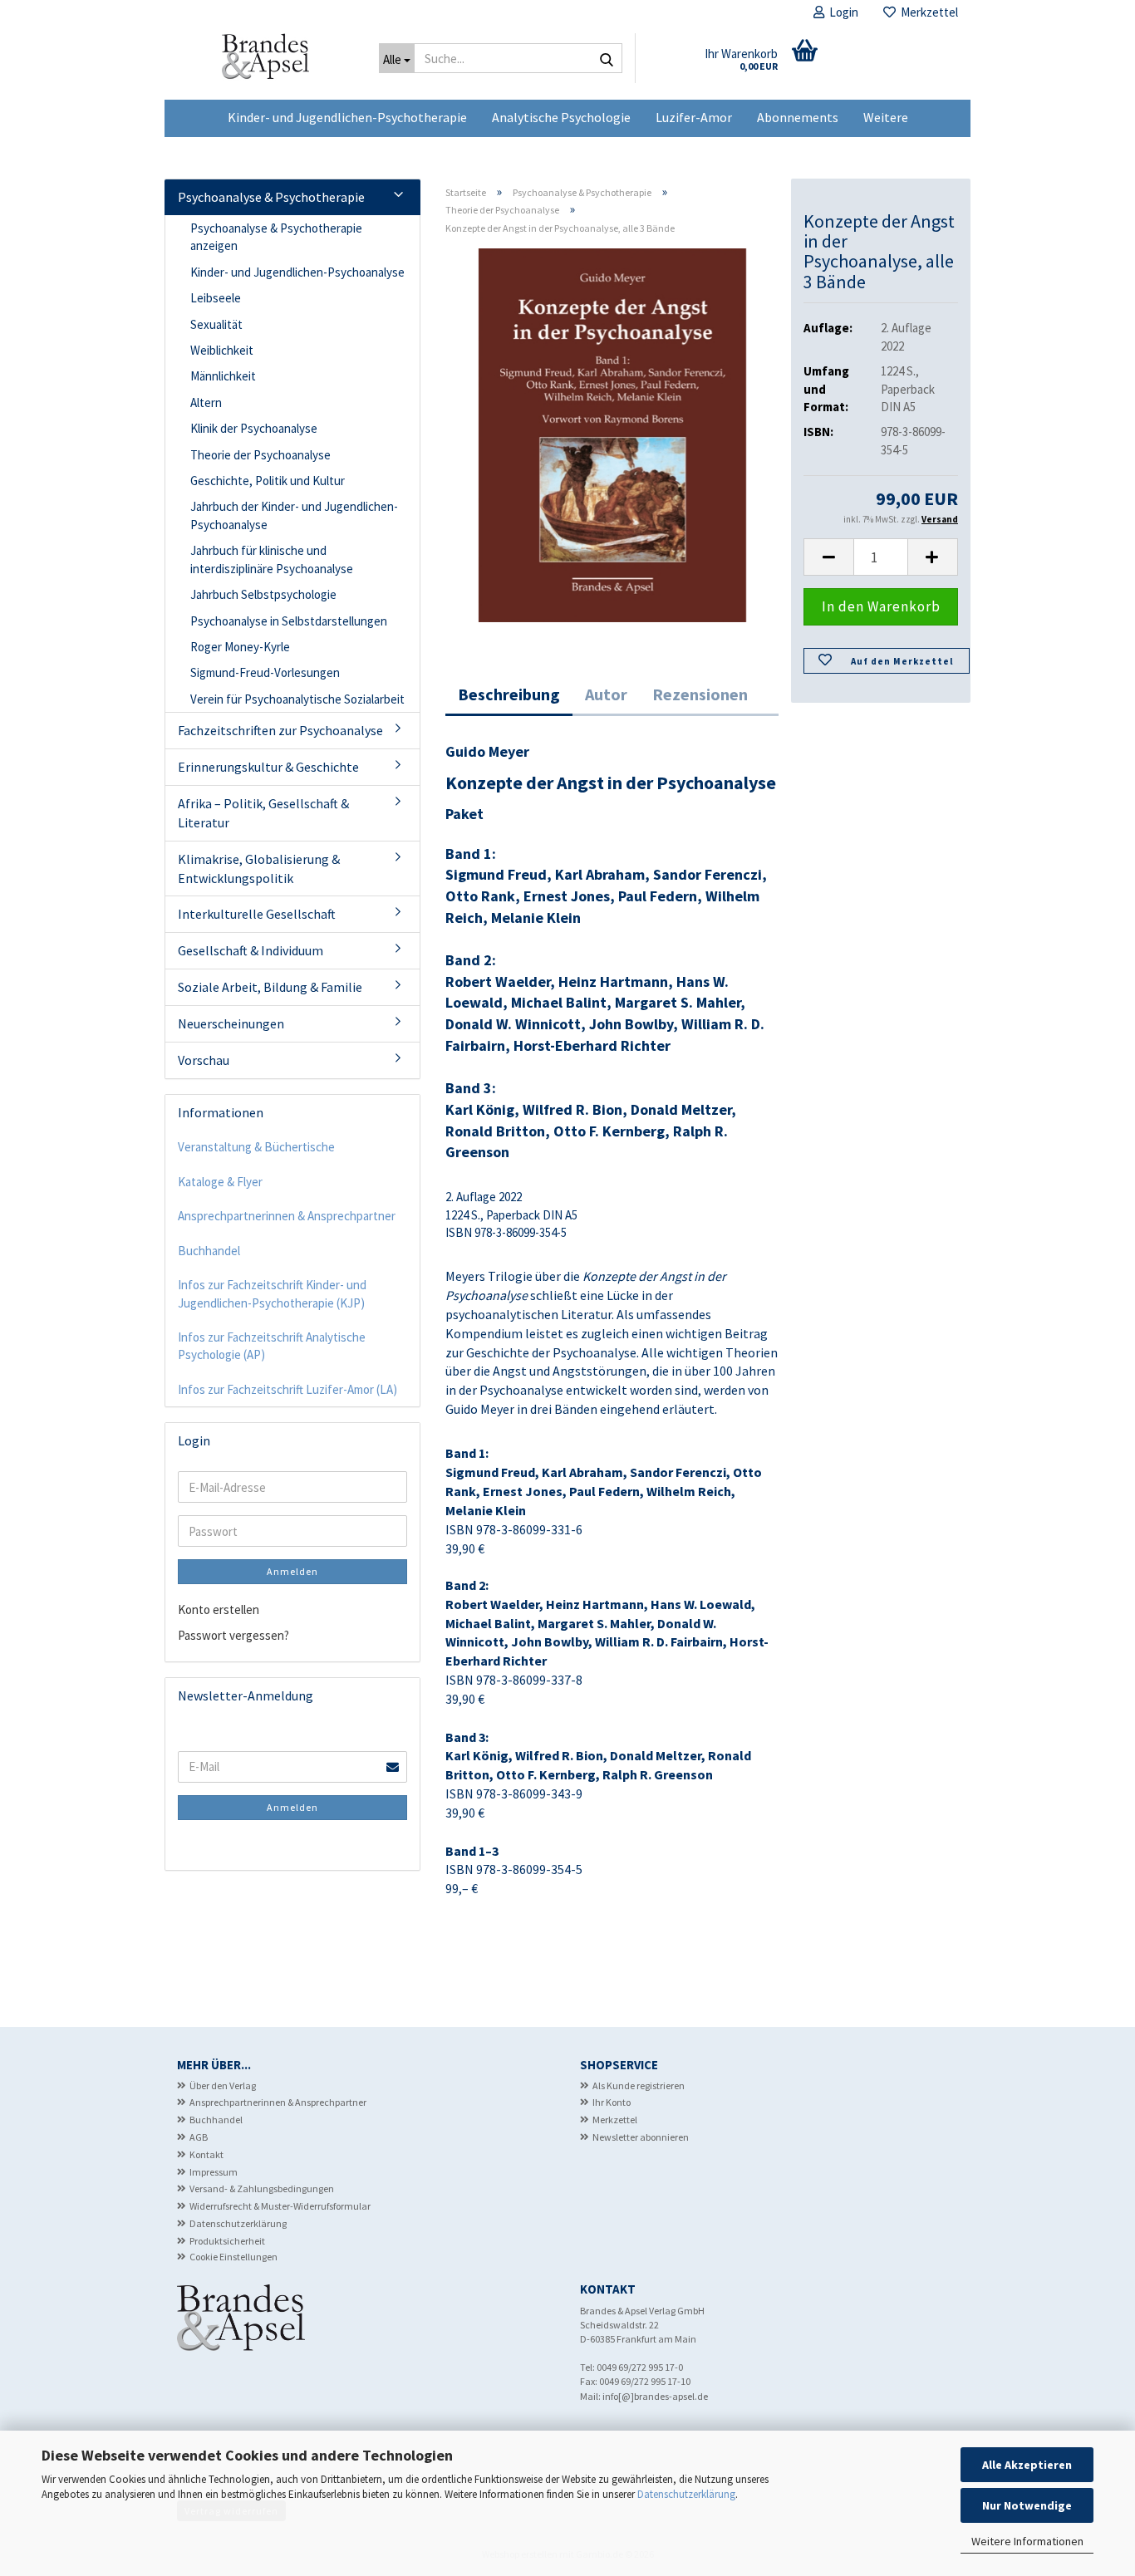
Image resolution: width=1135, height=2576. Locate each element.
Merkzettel (927, 12)
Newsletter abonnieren (641, 2137)
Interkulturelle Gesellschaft (257, 914)
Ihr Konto (612, 2102)
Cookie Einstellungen (233, 2257)
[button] (828, 557)
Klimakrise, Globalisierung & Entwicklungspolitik (259, 868)
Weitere (886, 117)
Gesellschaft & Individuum (251, 950)
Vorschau (204, 1060)
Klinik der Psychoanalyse (254, 428)
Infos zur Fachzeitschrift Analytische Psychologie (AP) (272, 1346)
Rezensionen (700, 694)
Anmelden (292, 1571)
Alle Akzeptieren (1027, 2465)
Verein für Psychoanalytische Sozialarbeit (297, 699)
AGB (199, 2137)
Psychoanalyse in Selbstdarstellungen (289, 621)
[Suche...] (607, 59)
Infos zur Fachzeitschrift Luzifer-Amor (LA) (287, 1389)
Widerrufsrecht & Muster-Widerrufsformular (280, 2206)
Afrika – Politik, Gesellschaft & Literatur (263, 813)
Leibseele (216, 298)
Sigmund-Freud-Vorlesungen (265, 672)
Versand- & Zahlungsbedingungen (262, 2188)
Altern (206, 402)
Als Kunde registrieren (639, 2085)
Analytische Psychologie (561, 117)
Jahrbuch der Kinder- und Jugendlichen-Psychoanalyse (294, 515)
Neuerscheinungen (231, 1023)
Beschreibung (509, 694)
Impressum (214, 2172)
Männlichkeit (223, 376)
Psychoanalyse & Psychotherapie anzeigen (276, 237)
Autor (606, 694)
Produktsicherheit (227, 2241)
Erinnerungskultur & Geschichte (268, 767)
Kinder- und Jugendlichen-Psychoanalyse (297, 272)
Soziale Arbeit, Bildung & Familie (270, 987)
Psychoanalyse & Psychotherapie (271, 197)
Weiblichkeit (222, 350)
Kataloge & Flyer (220, 1182)
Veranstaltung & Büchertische (256, 1147)
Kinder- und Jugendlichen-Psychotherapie (347, 117)
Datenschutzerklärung (686, 2494)
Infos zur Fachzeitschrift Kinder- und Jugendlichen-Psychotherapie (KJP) (272, 1293)
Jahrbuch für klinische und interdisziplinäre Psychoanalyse (272, 559)
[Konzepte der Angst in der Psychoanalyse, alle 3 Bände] (612, 434)
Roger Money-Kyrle (240, 647)
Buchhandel (209, 1251)
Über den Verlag (223, 2085)
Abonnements (798, 117)
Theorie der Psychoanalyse (260, 455)
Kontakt (206, 2154)
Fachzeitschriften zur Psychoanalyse (280, 730)
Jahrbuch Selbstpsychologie (263, 594)
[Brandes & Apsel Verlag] (265, 62)
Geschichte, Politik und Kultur (268, 481)
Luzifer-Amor (694, 117)
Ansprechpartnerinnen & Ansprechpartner (287, 1216)
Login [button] (841, 12)
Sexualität (216, 324)
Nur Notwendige (1027, 2505)
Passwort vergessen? (233, 1635)
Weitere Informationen (1027, 2541)
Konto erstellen (219, 1609)
